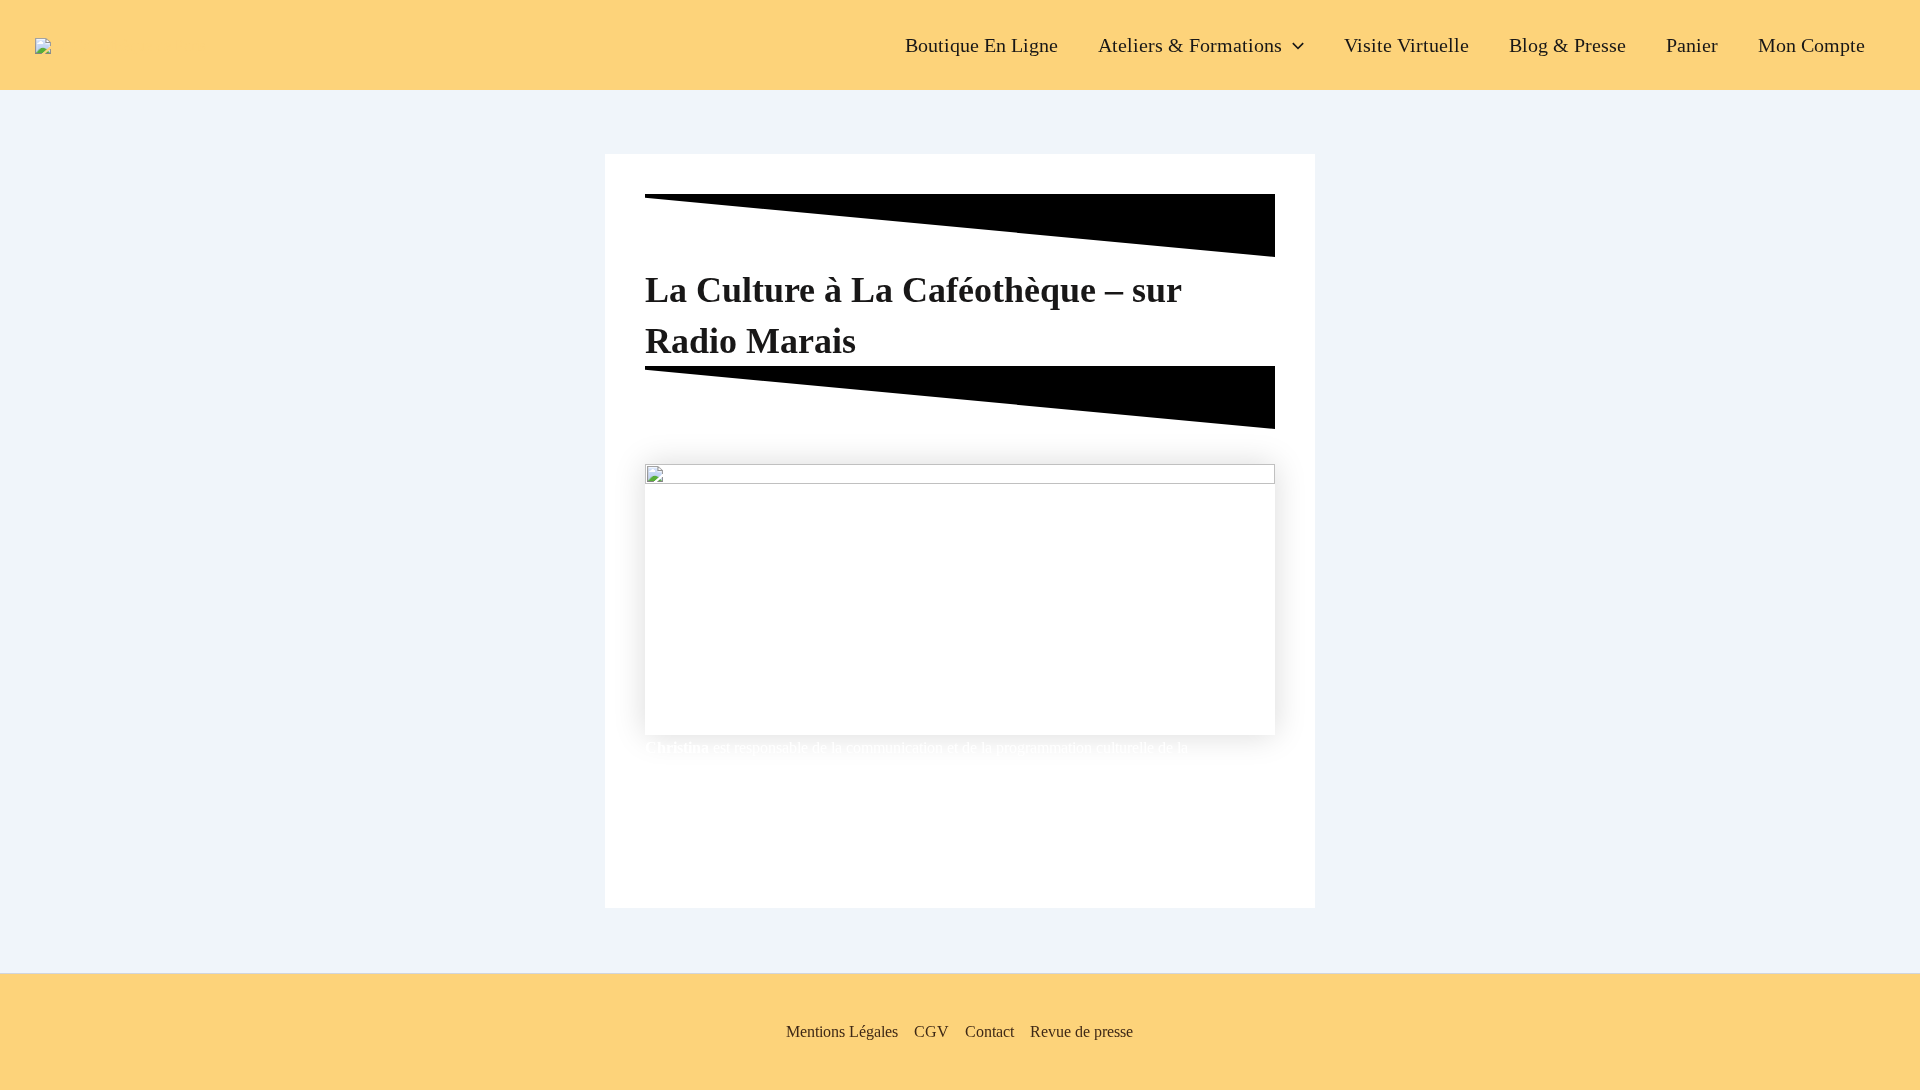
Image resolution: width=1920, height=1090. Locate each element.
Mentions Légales (842, 1031)
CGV (931, 1031)
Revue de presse (1081, 1031)
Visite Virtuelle (1406, 45)
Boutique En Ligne (981, 45)
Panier (1692, 45)
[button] (1293, 45)
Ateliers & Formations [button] (1190, 45)
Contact (989, 1031)
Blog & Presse (1567, 45)
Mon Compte (1811, 45)
